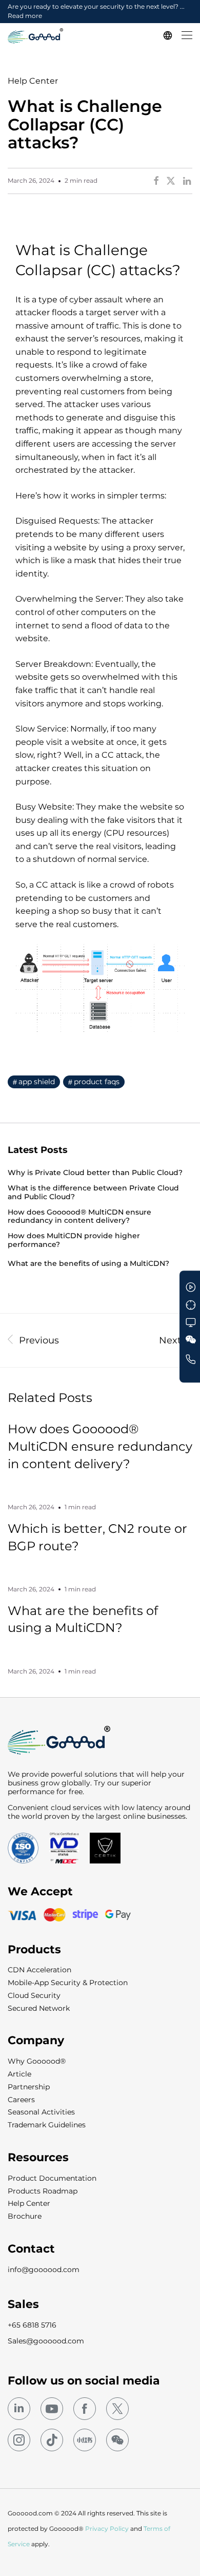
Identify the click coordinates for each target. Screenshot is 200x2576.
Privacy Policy (107, 2529)
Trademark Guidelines (47, 2125)
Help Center (33, 81)
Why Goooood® (37, 2061)
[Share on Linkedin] (188, 181)
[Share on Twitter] (171, 181)
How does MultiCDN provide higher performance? (74, 1240)
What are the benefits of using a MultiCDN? (88, 1264)
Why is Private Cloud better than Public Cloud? (95, 1173)
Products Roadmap (43, 2191)
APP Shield (37, 1082)
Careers (21, 2100)
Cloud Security (34, 1995)
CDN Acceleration (39, 1970)
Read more (25, 16)
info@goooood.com (44, 2270)
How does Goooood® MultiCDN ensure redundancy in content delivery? (79, 1217)
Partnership (29, 2087)
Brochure (25, 2216)
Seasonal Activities (41, 2112)
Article (19, 2074)
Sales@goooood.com (46, 2341)
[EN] (169, 36)
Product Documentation (52, 2178)
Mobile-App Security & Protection (68, 1983)
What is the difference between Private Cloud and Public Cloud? (93, 1193)
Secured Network (39, 2008)
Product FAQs (97, 1082)
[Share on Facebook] (156, 181)
